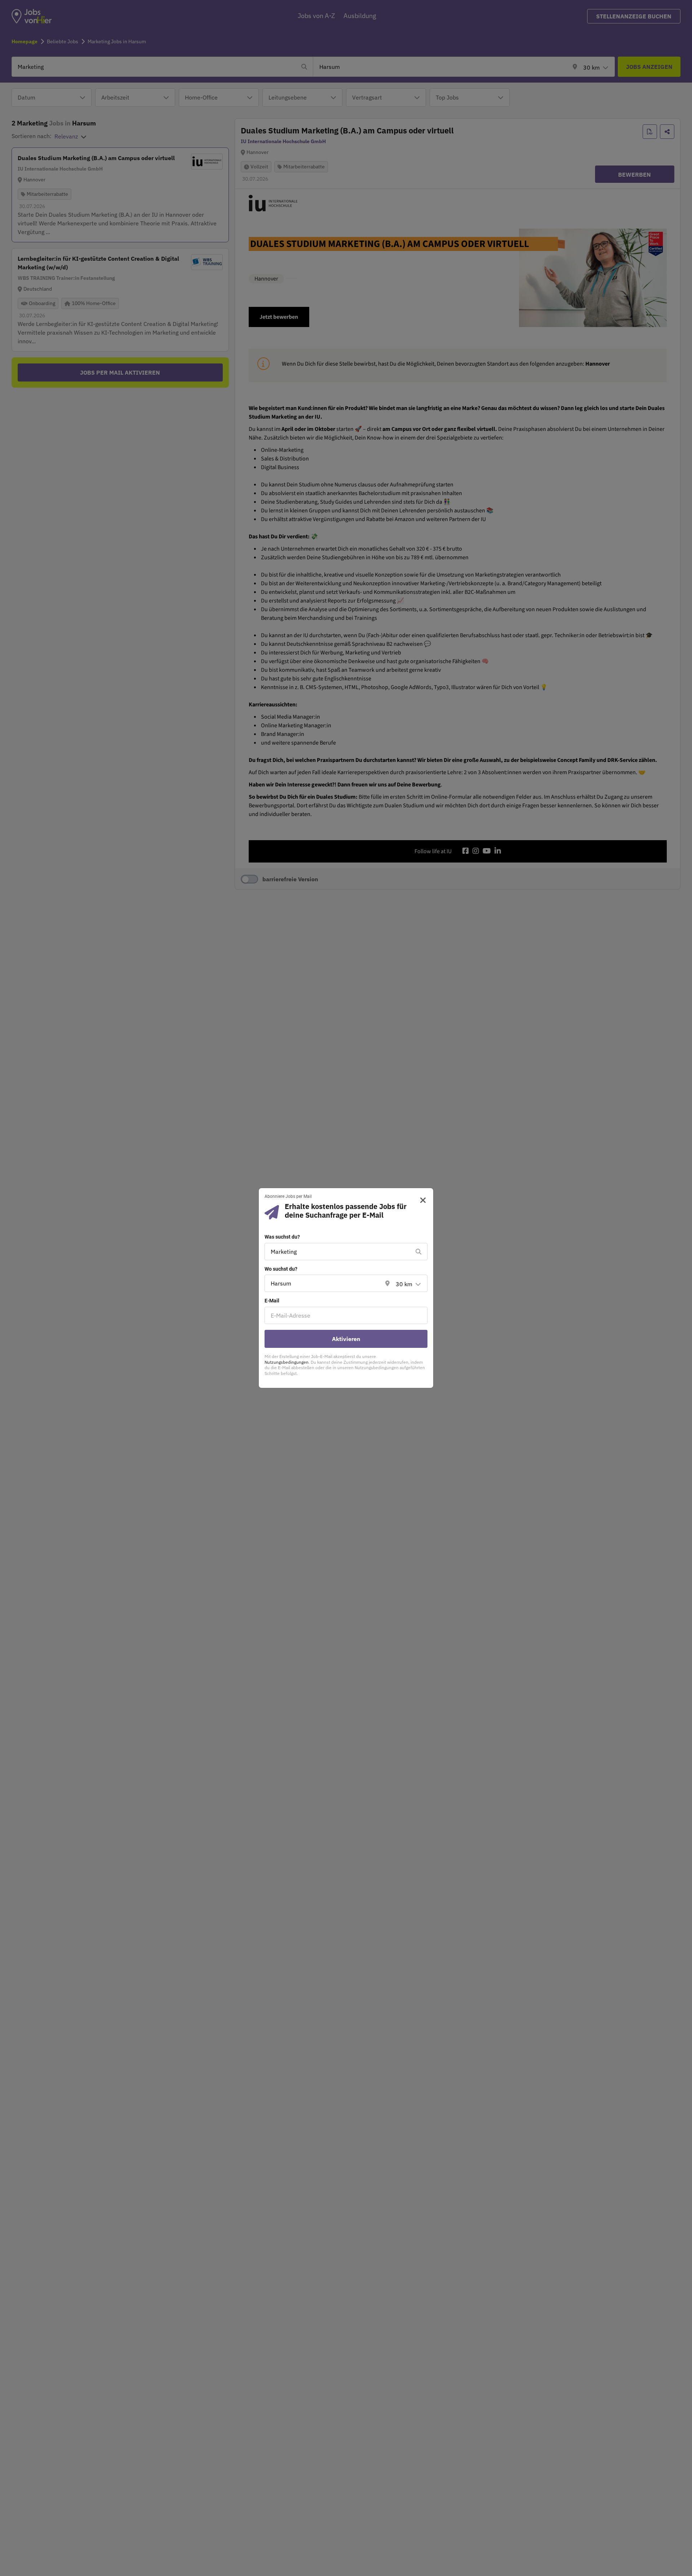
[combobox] (339, 1252)
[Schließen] (420, 1200)
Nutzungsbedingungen (287, 1362)
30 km (404, 1284)
